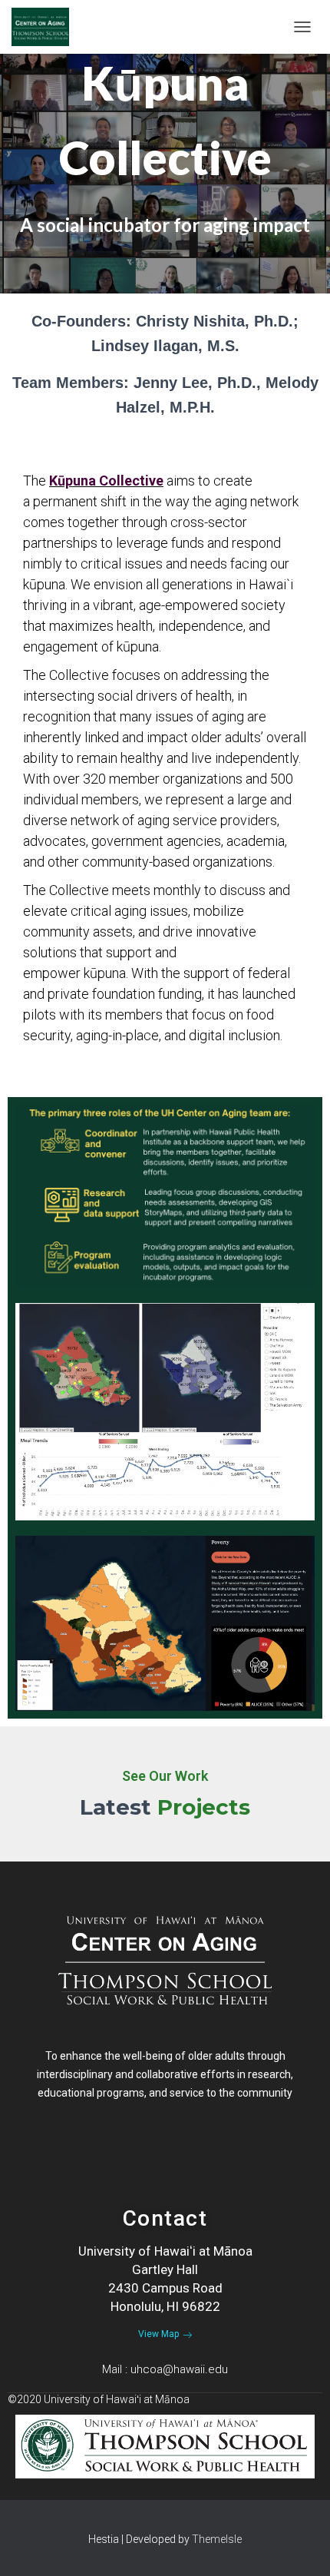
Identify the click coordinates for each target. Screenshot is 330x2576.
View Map (158, 2334)
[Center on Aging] (46, 27)
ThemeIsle (217, 2539)
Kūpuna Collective (106, 481)
